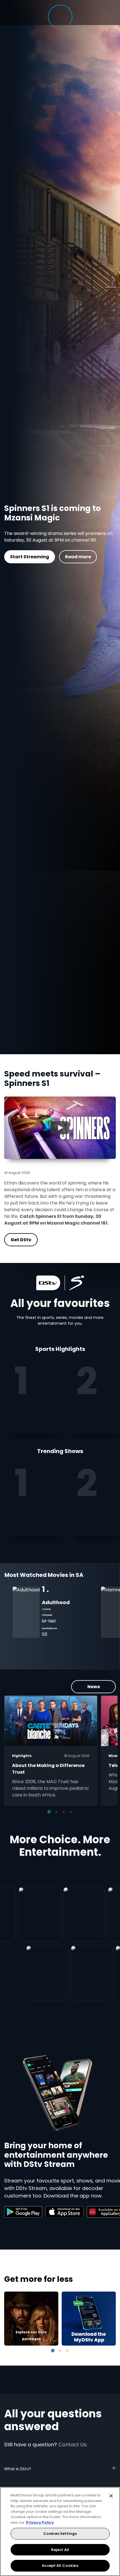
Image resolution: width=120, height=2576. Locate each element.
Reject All (60, 2550)
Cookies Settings (60, 2534)
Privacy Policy (40, 2522)
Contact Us (72, 2445)
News (94, 1687)
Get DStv (94, 557)
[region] (60, 2531)
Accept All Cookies (60, 2566)
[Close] (111, 2496)
